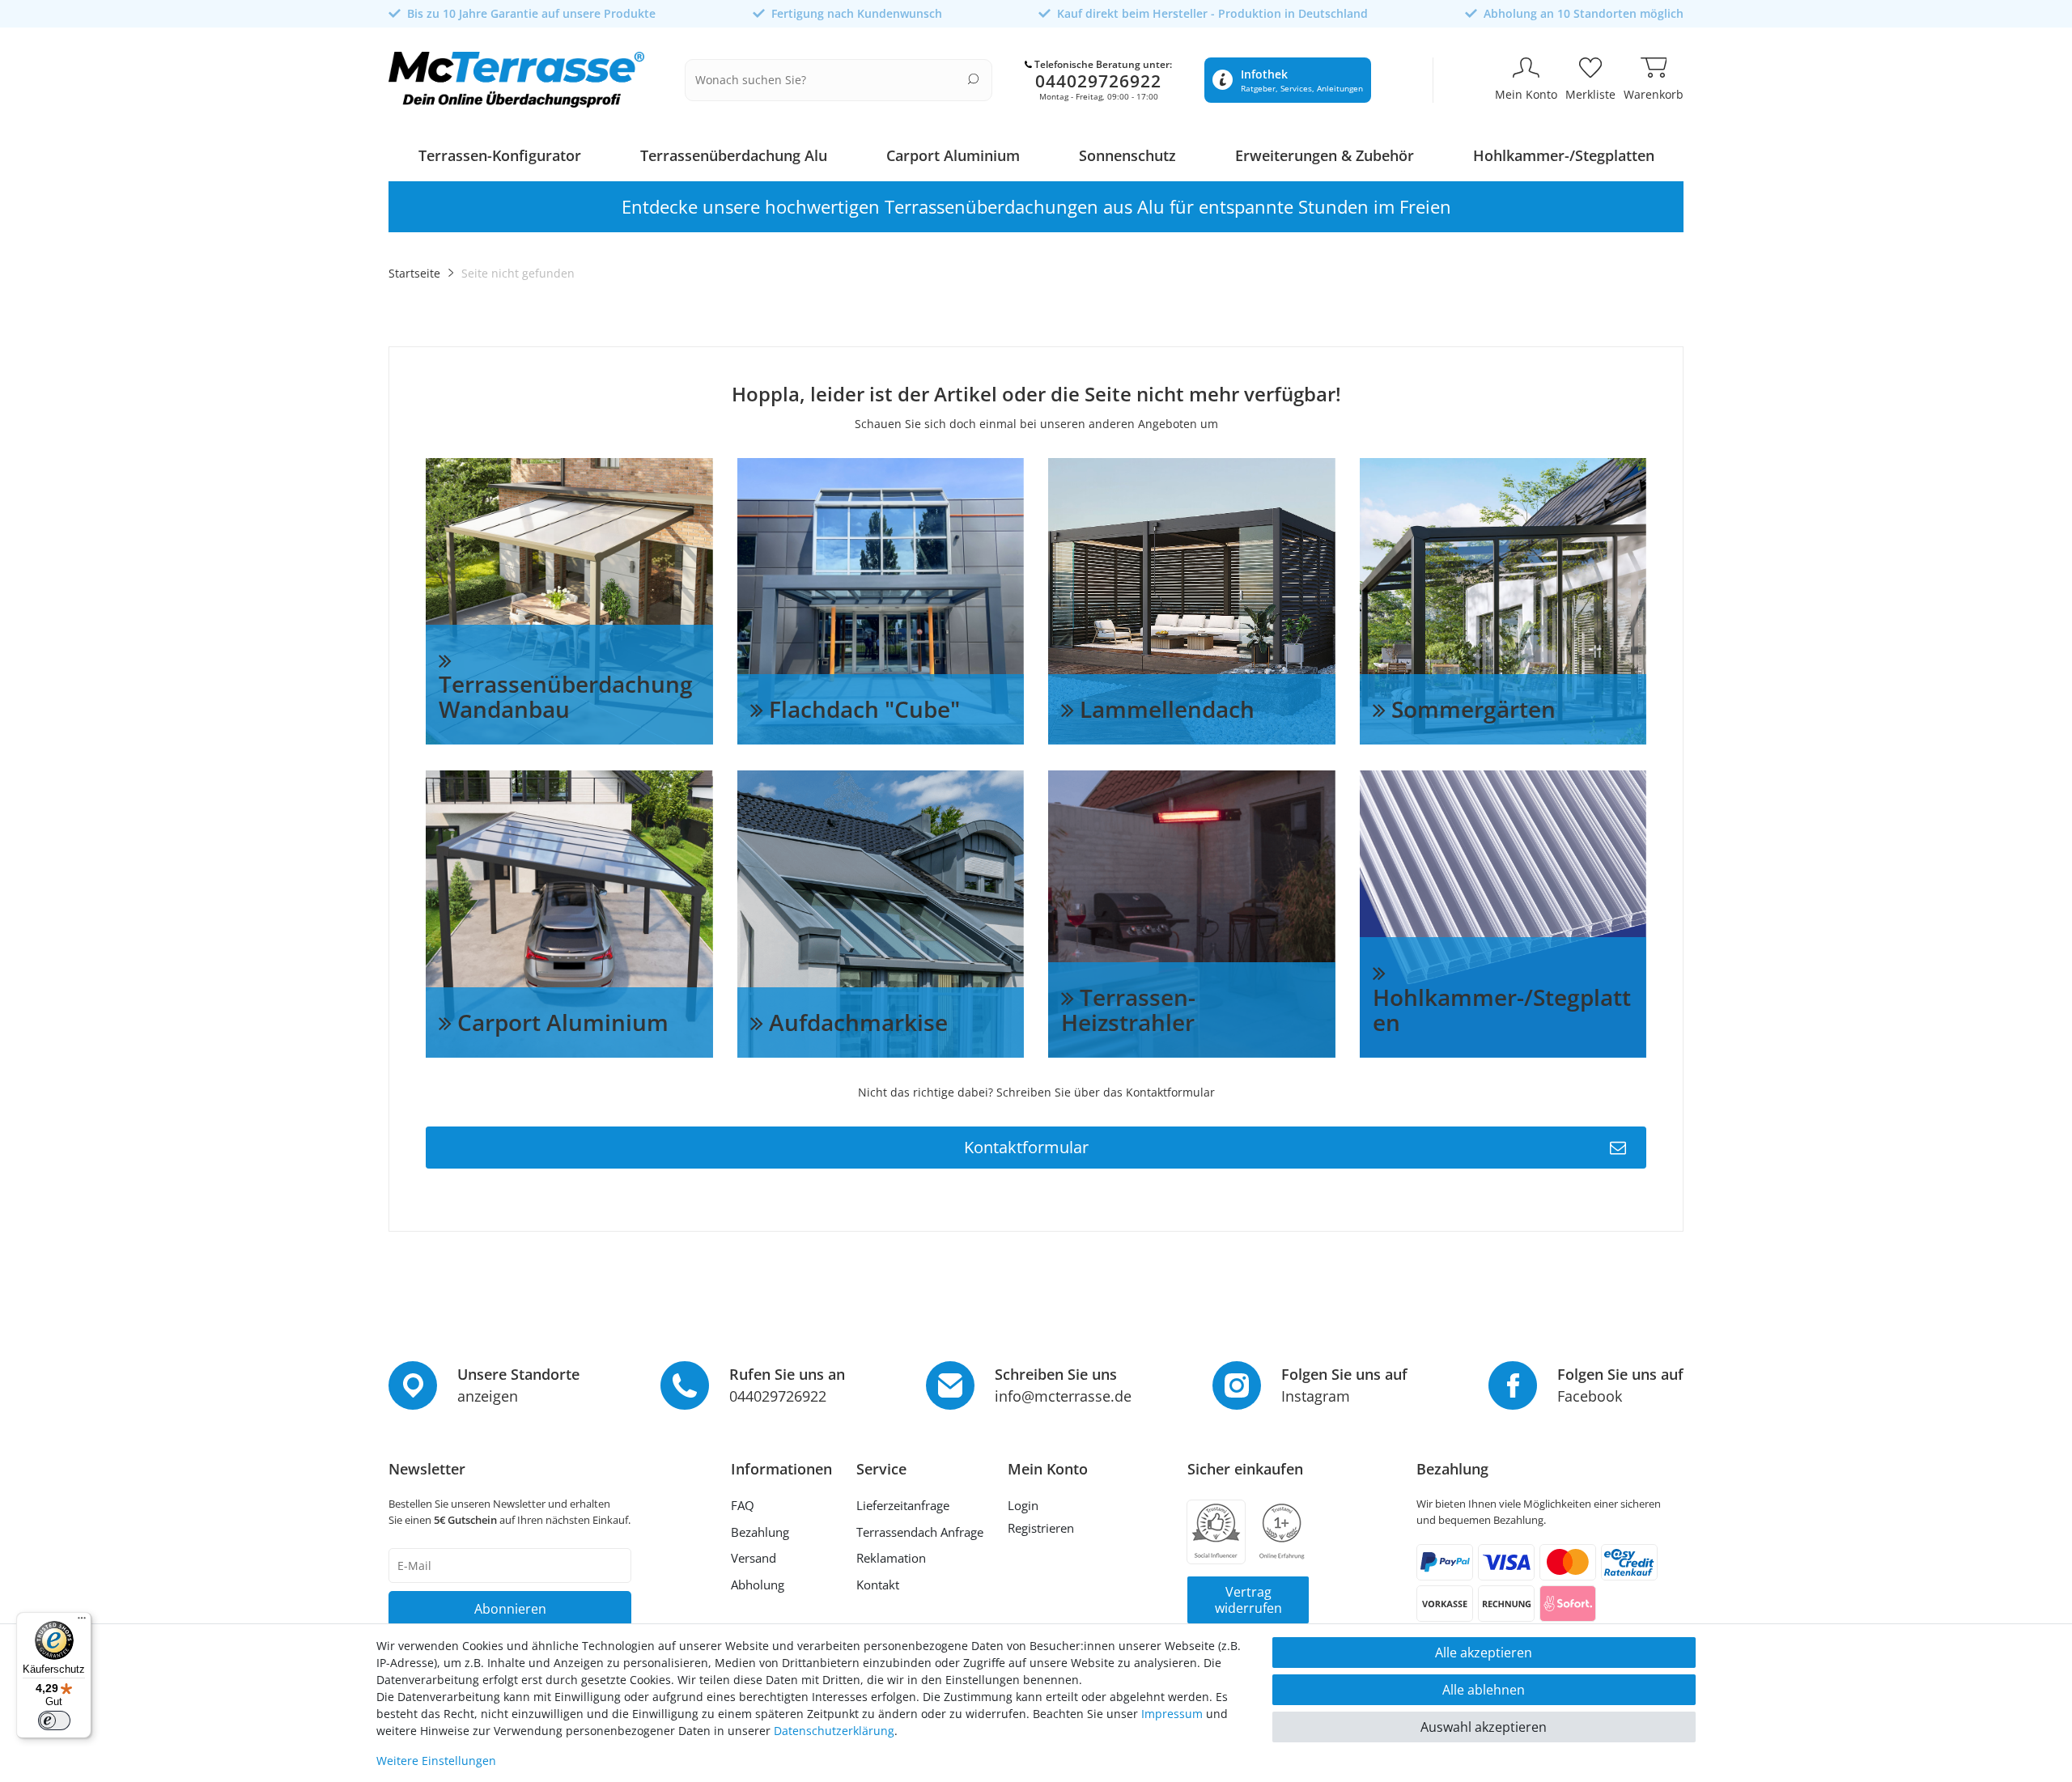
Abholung (758, 1585)
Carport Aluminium (953, 155)
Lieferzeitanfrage (903, 1505)
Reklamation (891, 1558)
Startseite (414, 273)
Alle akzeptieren (1484, 1653)
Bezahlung (760, 1532)
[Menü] (82, 1622)
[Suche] (973, 79)
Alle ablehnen (1484, 1690)
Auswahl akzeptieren (1484, 1727)
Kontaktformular (1026, 1147)
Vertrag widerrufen (1248, 1600)
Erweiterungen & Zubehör (1325, 155)
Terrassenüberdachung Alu (734, 155)
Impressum (1172, 1714)
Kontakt (878, 1585)
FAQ (743, 1505)
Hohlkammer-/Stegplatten (1564, 155)
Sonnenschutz (1127, 155)
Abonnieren (510, 1609)
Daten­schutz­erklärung (834, 1731)
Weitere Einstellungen (436, 1761)
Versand (754, 1558)
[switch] (54, 1720)
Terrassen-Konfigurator (500, 155)
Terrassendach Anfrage (920, 1532)
